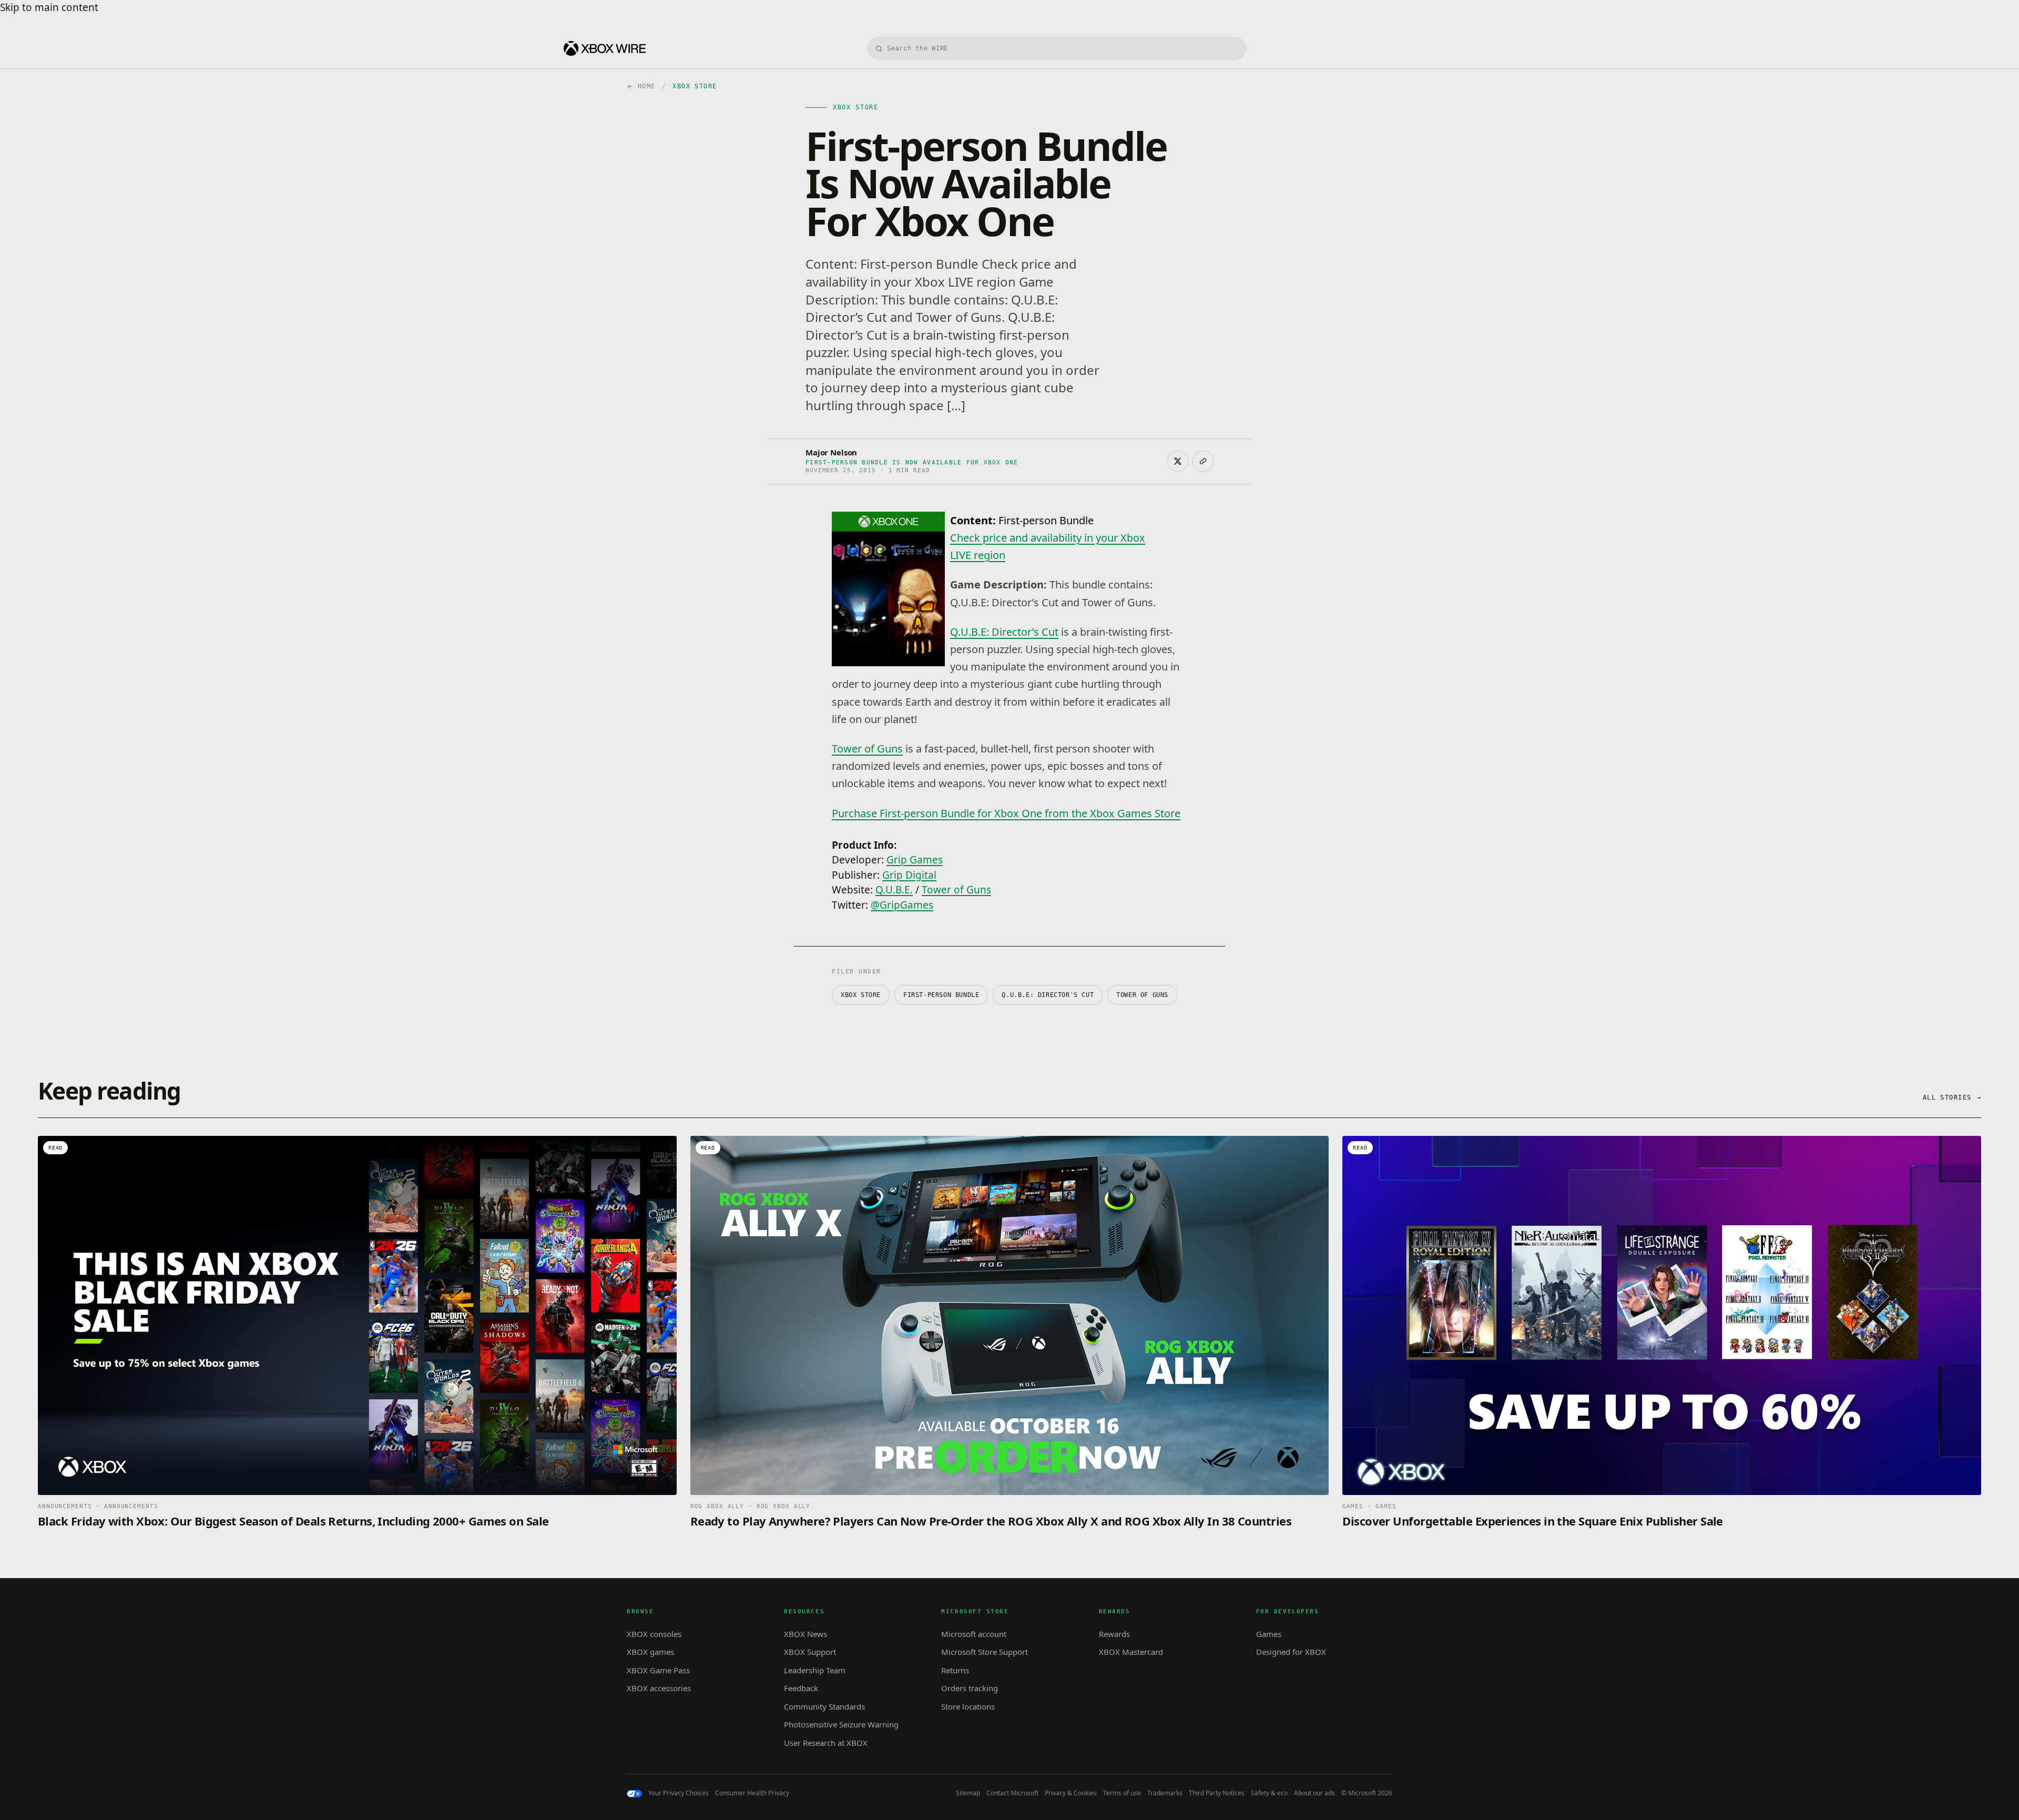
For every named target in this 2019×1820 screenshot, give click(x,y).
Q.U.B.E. (894, 890)
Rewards (1114, 1634)
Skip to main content (49, 7)
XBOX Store (861, 995)
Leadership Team (815, 1670)
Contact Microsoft (1012, 1793)
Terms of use (1122, 1793)
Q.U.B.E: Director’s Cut (1004, 632)
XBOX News (805, 1634)
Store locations (968, 1706)
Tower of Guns (867, 749)
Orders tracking (970, 1688)
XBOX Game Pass (658, 1670)
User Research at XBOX (826, 1743)
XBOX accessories (659, 1688)
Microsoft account (974, 1634)
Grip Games (915, 860)
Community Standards (824, 1706)
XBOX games (650, 1652)
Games (1269, 1634)
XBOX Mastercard (1131, 1652)
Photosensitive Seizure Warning (841, 1724)
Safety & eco (1269, 1793)
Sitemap (968, 1793)
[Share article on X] (1178, 461)
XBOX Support (810, 1652)
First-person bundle (941, 995)
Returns (955, 1670)
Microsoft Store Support (985, 1652)
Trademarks (1165, 1793)
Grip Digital (909, 875)
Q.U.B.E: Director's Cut (1048, 995)
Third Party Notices (1217, 1793)
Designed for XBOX (1291, 1652)
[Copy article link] (1203, 461)
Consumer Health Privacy (752, 1793)
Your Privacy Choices (679, 1793)
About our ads (1314, 1793)
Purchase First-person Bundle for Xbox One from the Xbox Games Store (1006, 813)
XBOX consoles (654, 1634)
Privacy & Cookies (1071, 1793)
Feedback (801, 1688)
